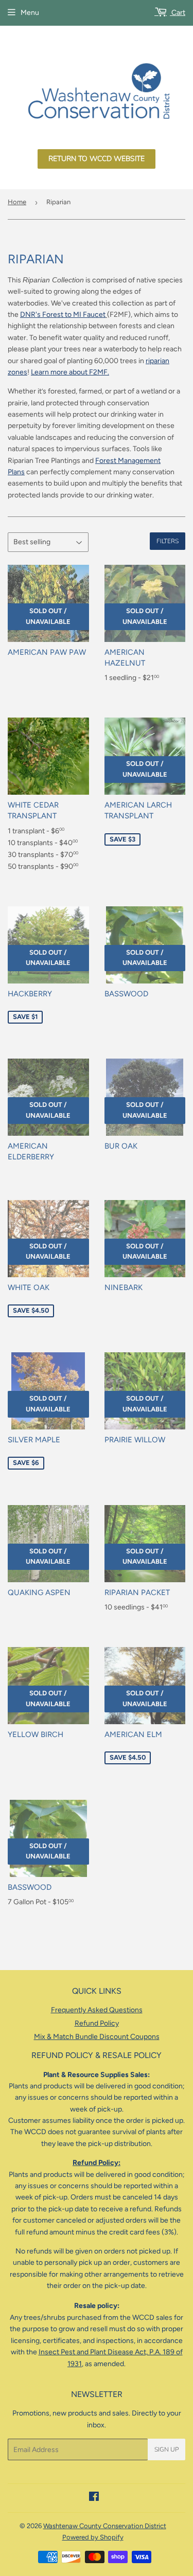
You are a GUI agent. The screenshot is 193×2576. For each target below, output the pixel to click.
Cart (178, 13)
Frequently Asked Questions (97, 2010)
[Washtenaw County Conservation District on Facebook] (94, 2498)
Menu (30, 13)
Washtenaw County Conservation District (105, 2526)
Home (17, 202)
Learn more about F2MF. (70, 372)
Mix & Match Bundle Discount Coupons (97, 2037)
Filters (168, 541)
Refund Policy (97, 2023)
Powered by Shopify (93, 2537)
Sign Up (166, 2449)
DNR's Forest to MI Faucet (63, 315)
